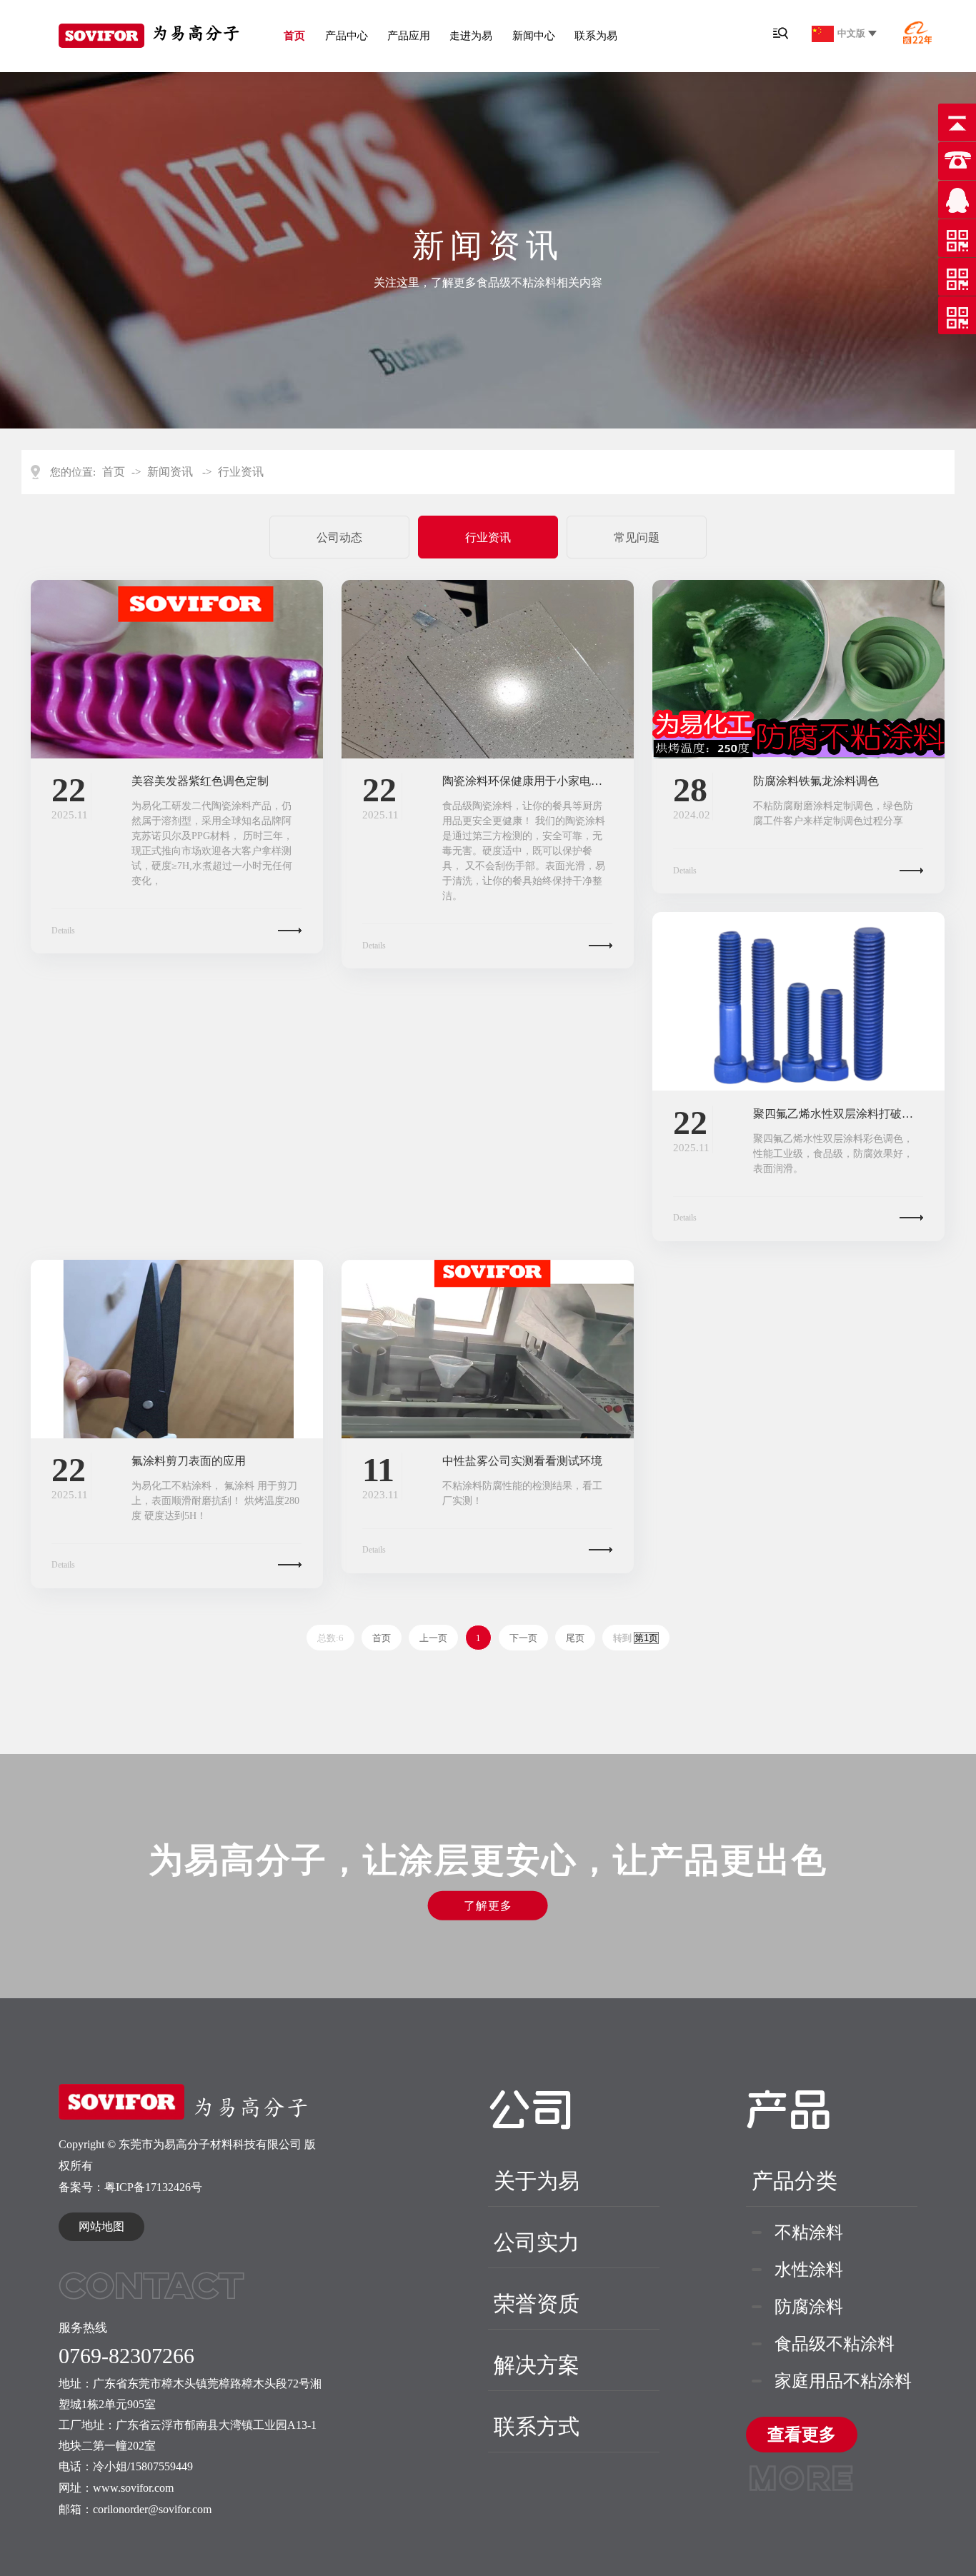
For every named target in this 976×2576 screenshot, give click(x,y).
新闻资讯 (170, 472)
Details (63, 931)
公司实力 (537, 2242)
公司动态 (339, 537)
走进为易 (471, 36)
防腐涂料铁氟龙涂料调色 (816, 781)
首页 (294, 36)
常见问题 (637, 537)
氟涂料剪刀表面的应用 (189, 1461)
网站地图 (101, 2226)
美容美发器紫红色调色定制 (200, 781)
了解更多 (488, 1906)
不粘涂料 (809, 2232)
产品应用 (409, 36)
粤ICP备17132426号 (153, 2187)
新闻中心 (534, 36)
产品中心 (347, 36)
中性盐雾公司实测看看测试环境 (522, 1461)
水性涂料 (809, 2270)
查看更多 (802, 2439)
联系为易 (596, 36)
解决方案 (537, 2365)
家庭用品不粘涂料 (843, 2381)
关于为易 (537, 2181)
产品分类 (795, 2181)
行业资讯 (241, 472)
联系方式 (537, 2426)
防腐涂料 (809, 2307)
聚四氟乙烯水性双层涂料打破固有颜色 (838, 1114)
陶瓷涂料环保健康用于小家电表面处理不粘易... (527, 781)
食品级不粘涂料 (835, 2344)
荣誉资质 (537, 2304)
